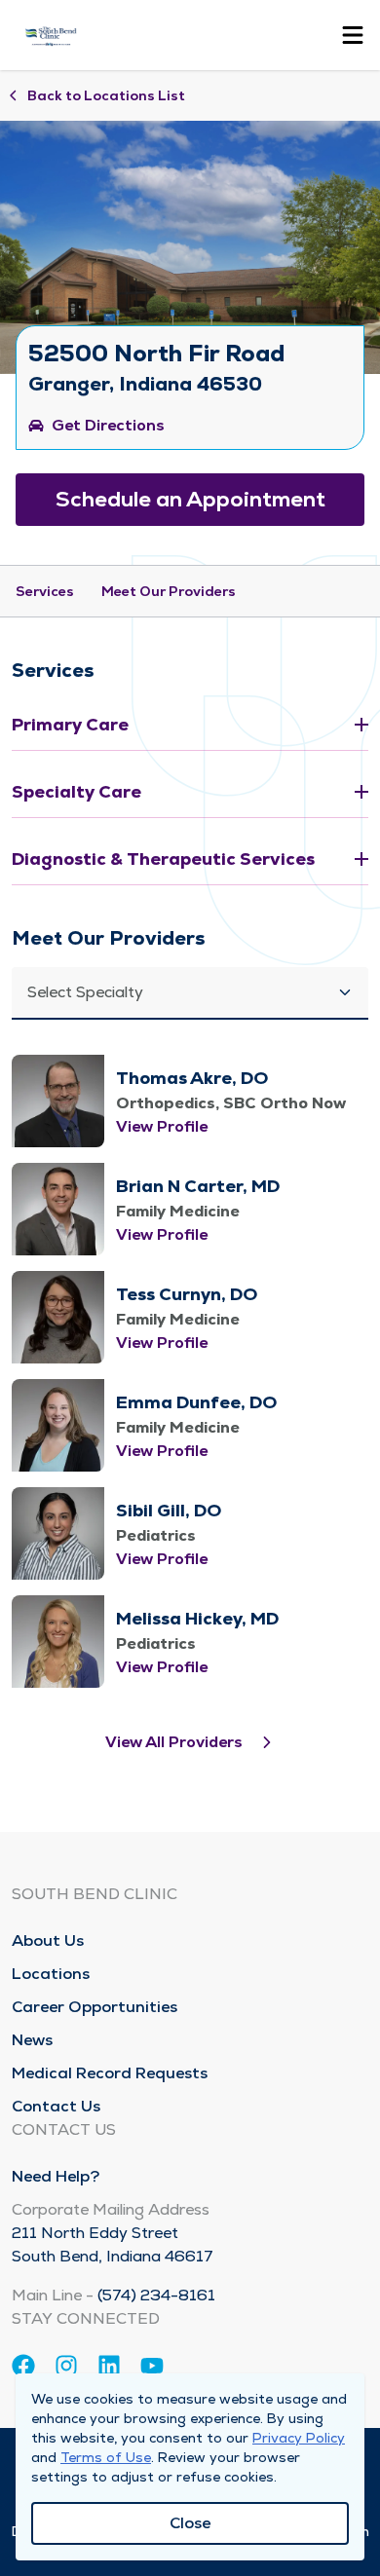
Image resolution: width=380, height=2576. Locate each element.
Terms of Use (106, 2457)
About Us (48, 1941)
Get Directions (108, 425)
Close (190, 2523)
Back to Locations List (106, 95)
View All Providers (174, 1742)
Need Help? (56, 2176)
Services (45, 591)
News (32, 2040)
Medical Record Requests (110, 2073)
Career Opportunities (95, 2007)
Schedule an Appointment (190, 499)
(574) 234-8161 (156, 2295)
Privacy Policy (299, 2438)
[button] (190, 993)
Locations (51, 1974)
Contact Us (56, 2106)
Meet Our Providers (169, 591)
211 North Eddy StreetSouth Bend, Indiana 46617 (113, 2244)
